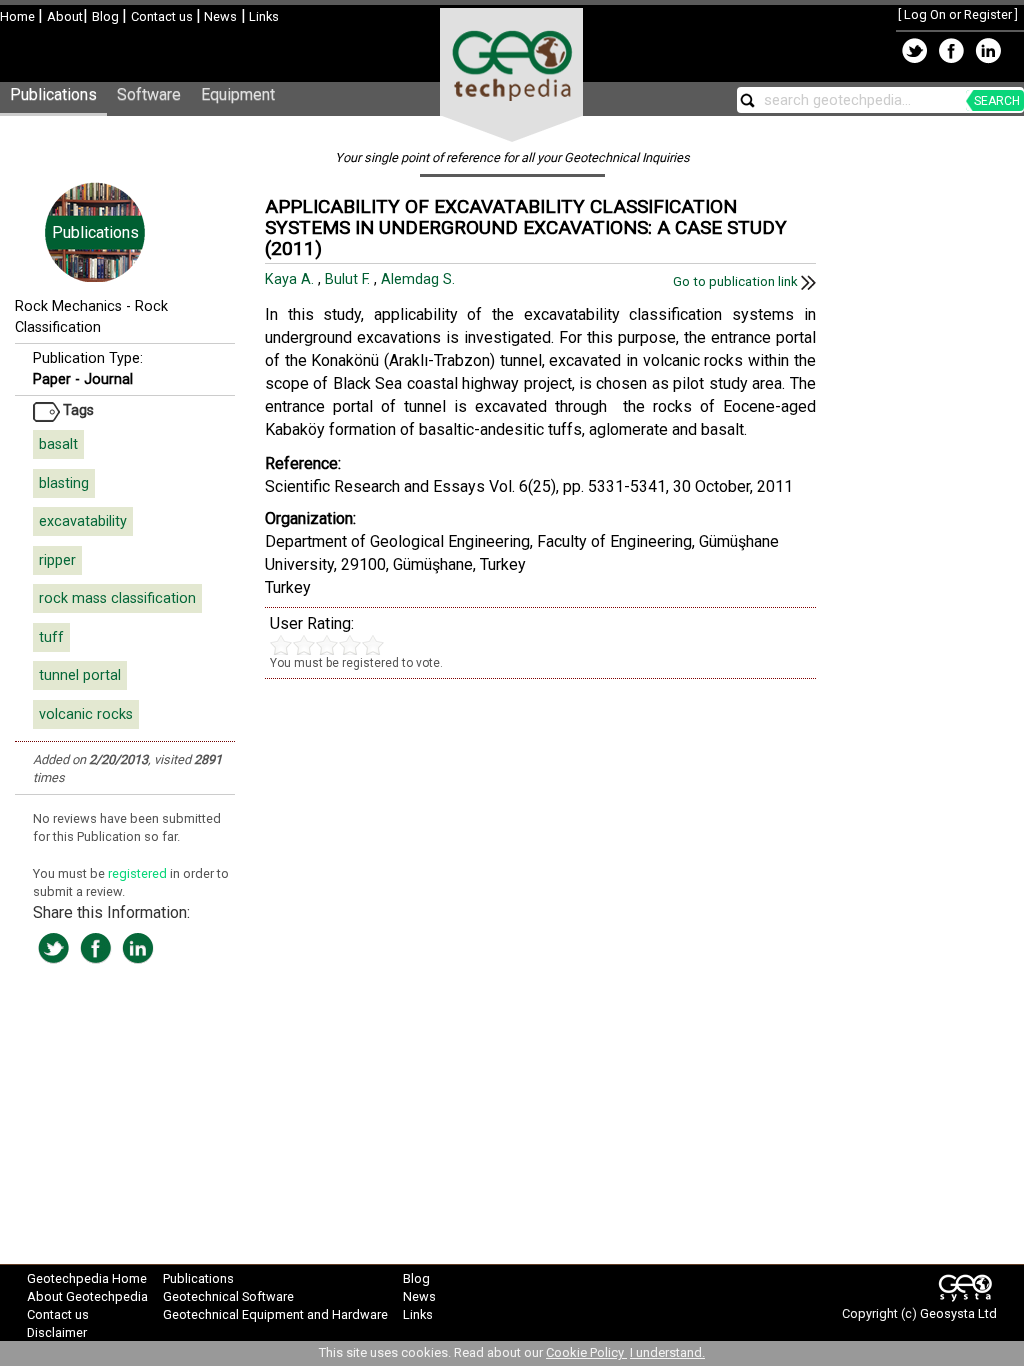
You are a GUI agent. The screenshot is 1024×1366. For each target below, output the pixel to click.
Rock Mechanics (68, 306)
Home (19, 16)
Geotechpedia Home (87, 1278)
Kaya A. (291, 279)
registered (139, 873)
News (219, 16)
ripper (57, 560)
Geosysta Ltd (958, 1313)
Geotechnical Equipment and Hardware (275, 1314)
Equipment (238, 94)
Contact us (163, 16)
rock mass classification (117, 598)
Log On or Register (958, 14)
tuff (51, 637)
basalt (58, 444)
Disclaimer (57, 1332)
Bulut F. (349, 279)
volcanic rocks (86, 714)
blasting (64, 483)
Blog (107, 16)
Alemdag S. (420, 279)
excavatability (83, 521)
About (65, 16)
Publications (53, 94)
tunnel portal (80, 675)
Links (262, 16)
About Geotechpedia (87, 1296)
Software (149, 94)
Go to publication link (737, 281)
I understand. (667, 1352)
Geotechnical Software (228, 1296)
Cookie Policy (586, 1352)
